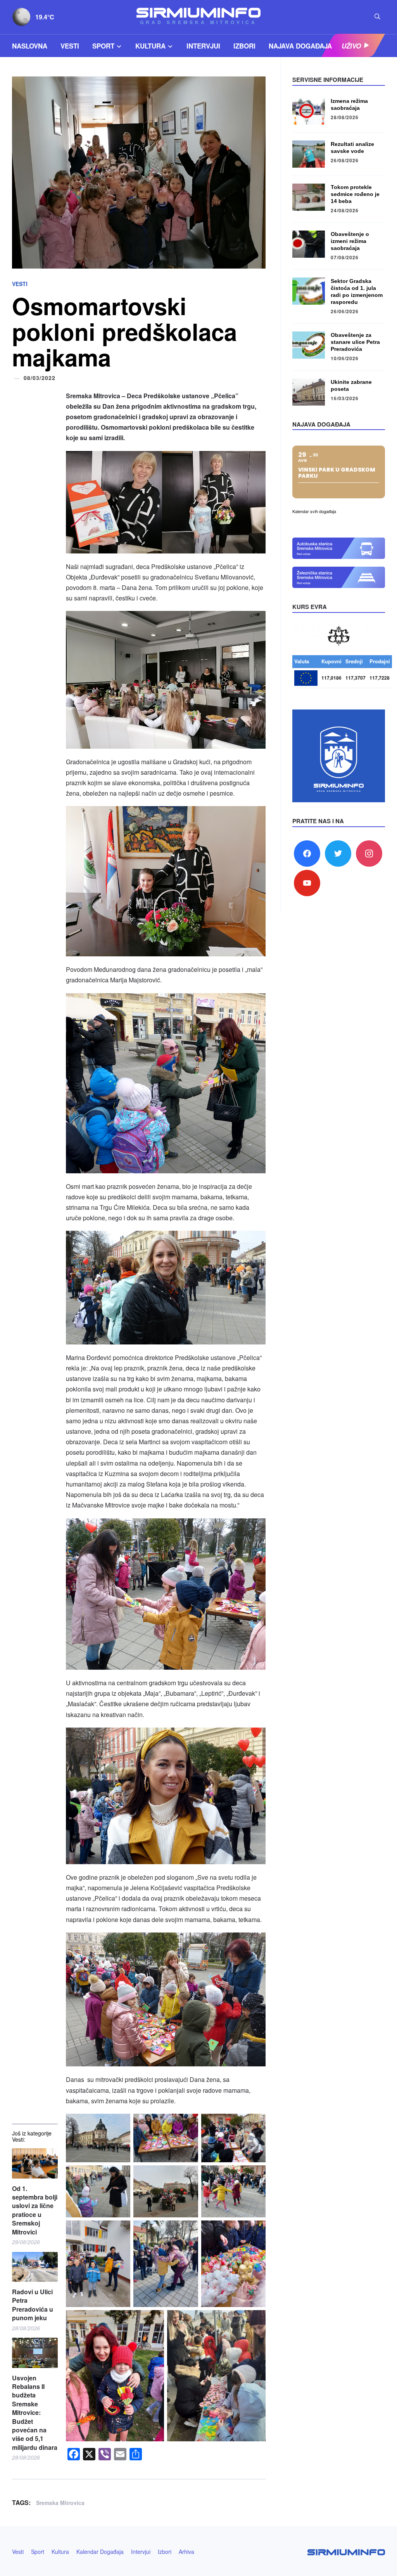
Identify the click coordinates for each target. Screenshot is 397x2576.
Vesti (70, 46)
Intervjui (203, 46)
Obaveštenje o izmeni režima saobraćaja (350, 241)
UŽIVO (351, 46)
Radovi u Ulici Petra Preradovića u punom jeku (33, 2305)
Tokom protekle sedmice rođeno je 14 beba (355, 194)
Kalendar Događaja (100, 2552)
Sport (103, 46)
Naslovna (30, 46)
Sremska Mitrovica (60, 2503)
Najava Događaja (300, 46)
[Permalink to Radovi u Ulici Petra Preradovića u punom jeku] (35, 2267)
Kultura (150, 46)
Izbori (244, 46)
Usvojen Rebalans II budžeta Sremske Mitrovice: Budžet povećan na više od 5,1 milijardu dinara (35, 2413)
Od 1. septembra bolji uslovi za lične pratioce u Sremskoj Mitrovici (35, 2210)
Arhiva (186, 2552)
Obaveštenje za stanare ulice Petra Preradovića (355, 342)
